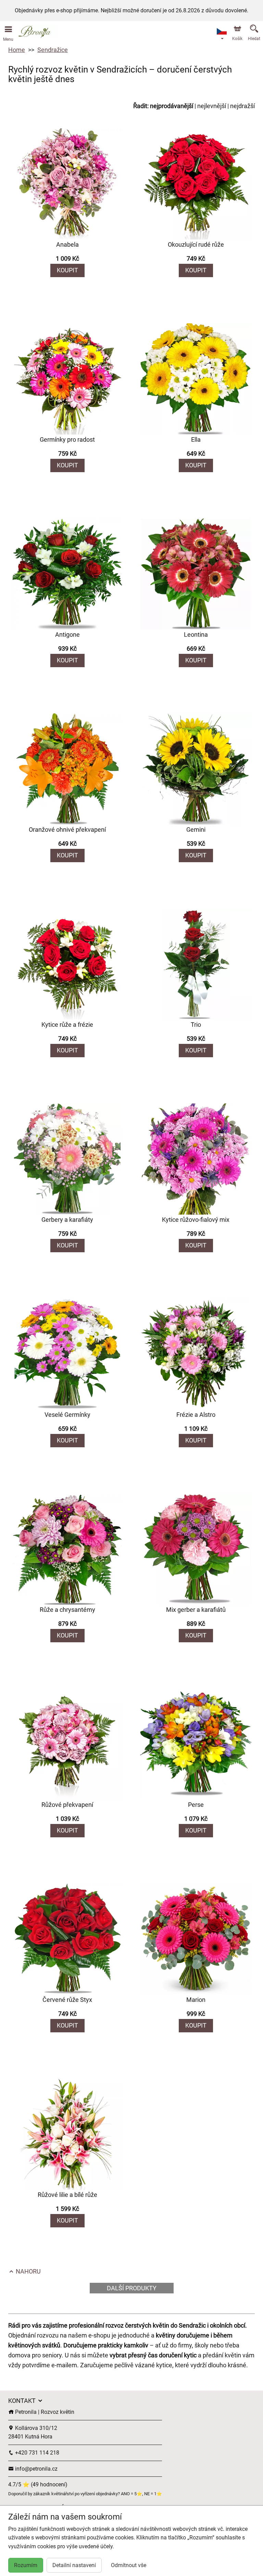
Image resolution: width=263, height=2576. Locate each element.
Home (17, 50)
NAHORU (28, 2271)
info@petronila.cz (36, 2469)
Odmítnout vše (129, 2565)
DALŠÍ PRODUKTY (132, 2288)
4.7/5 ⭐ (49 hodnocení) (38, 2484)
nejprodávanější (172, 106)
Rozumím (26, 2565)
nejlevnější (212, 106)
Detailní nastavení (74, 2565)
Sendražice (53, 50)
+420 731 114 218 (36, 2453)
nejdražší (242, 106)
